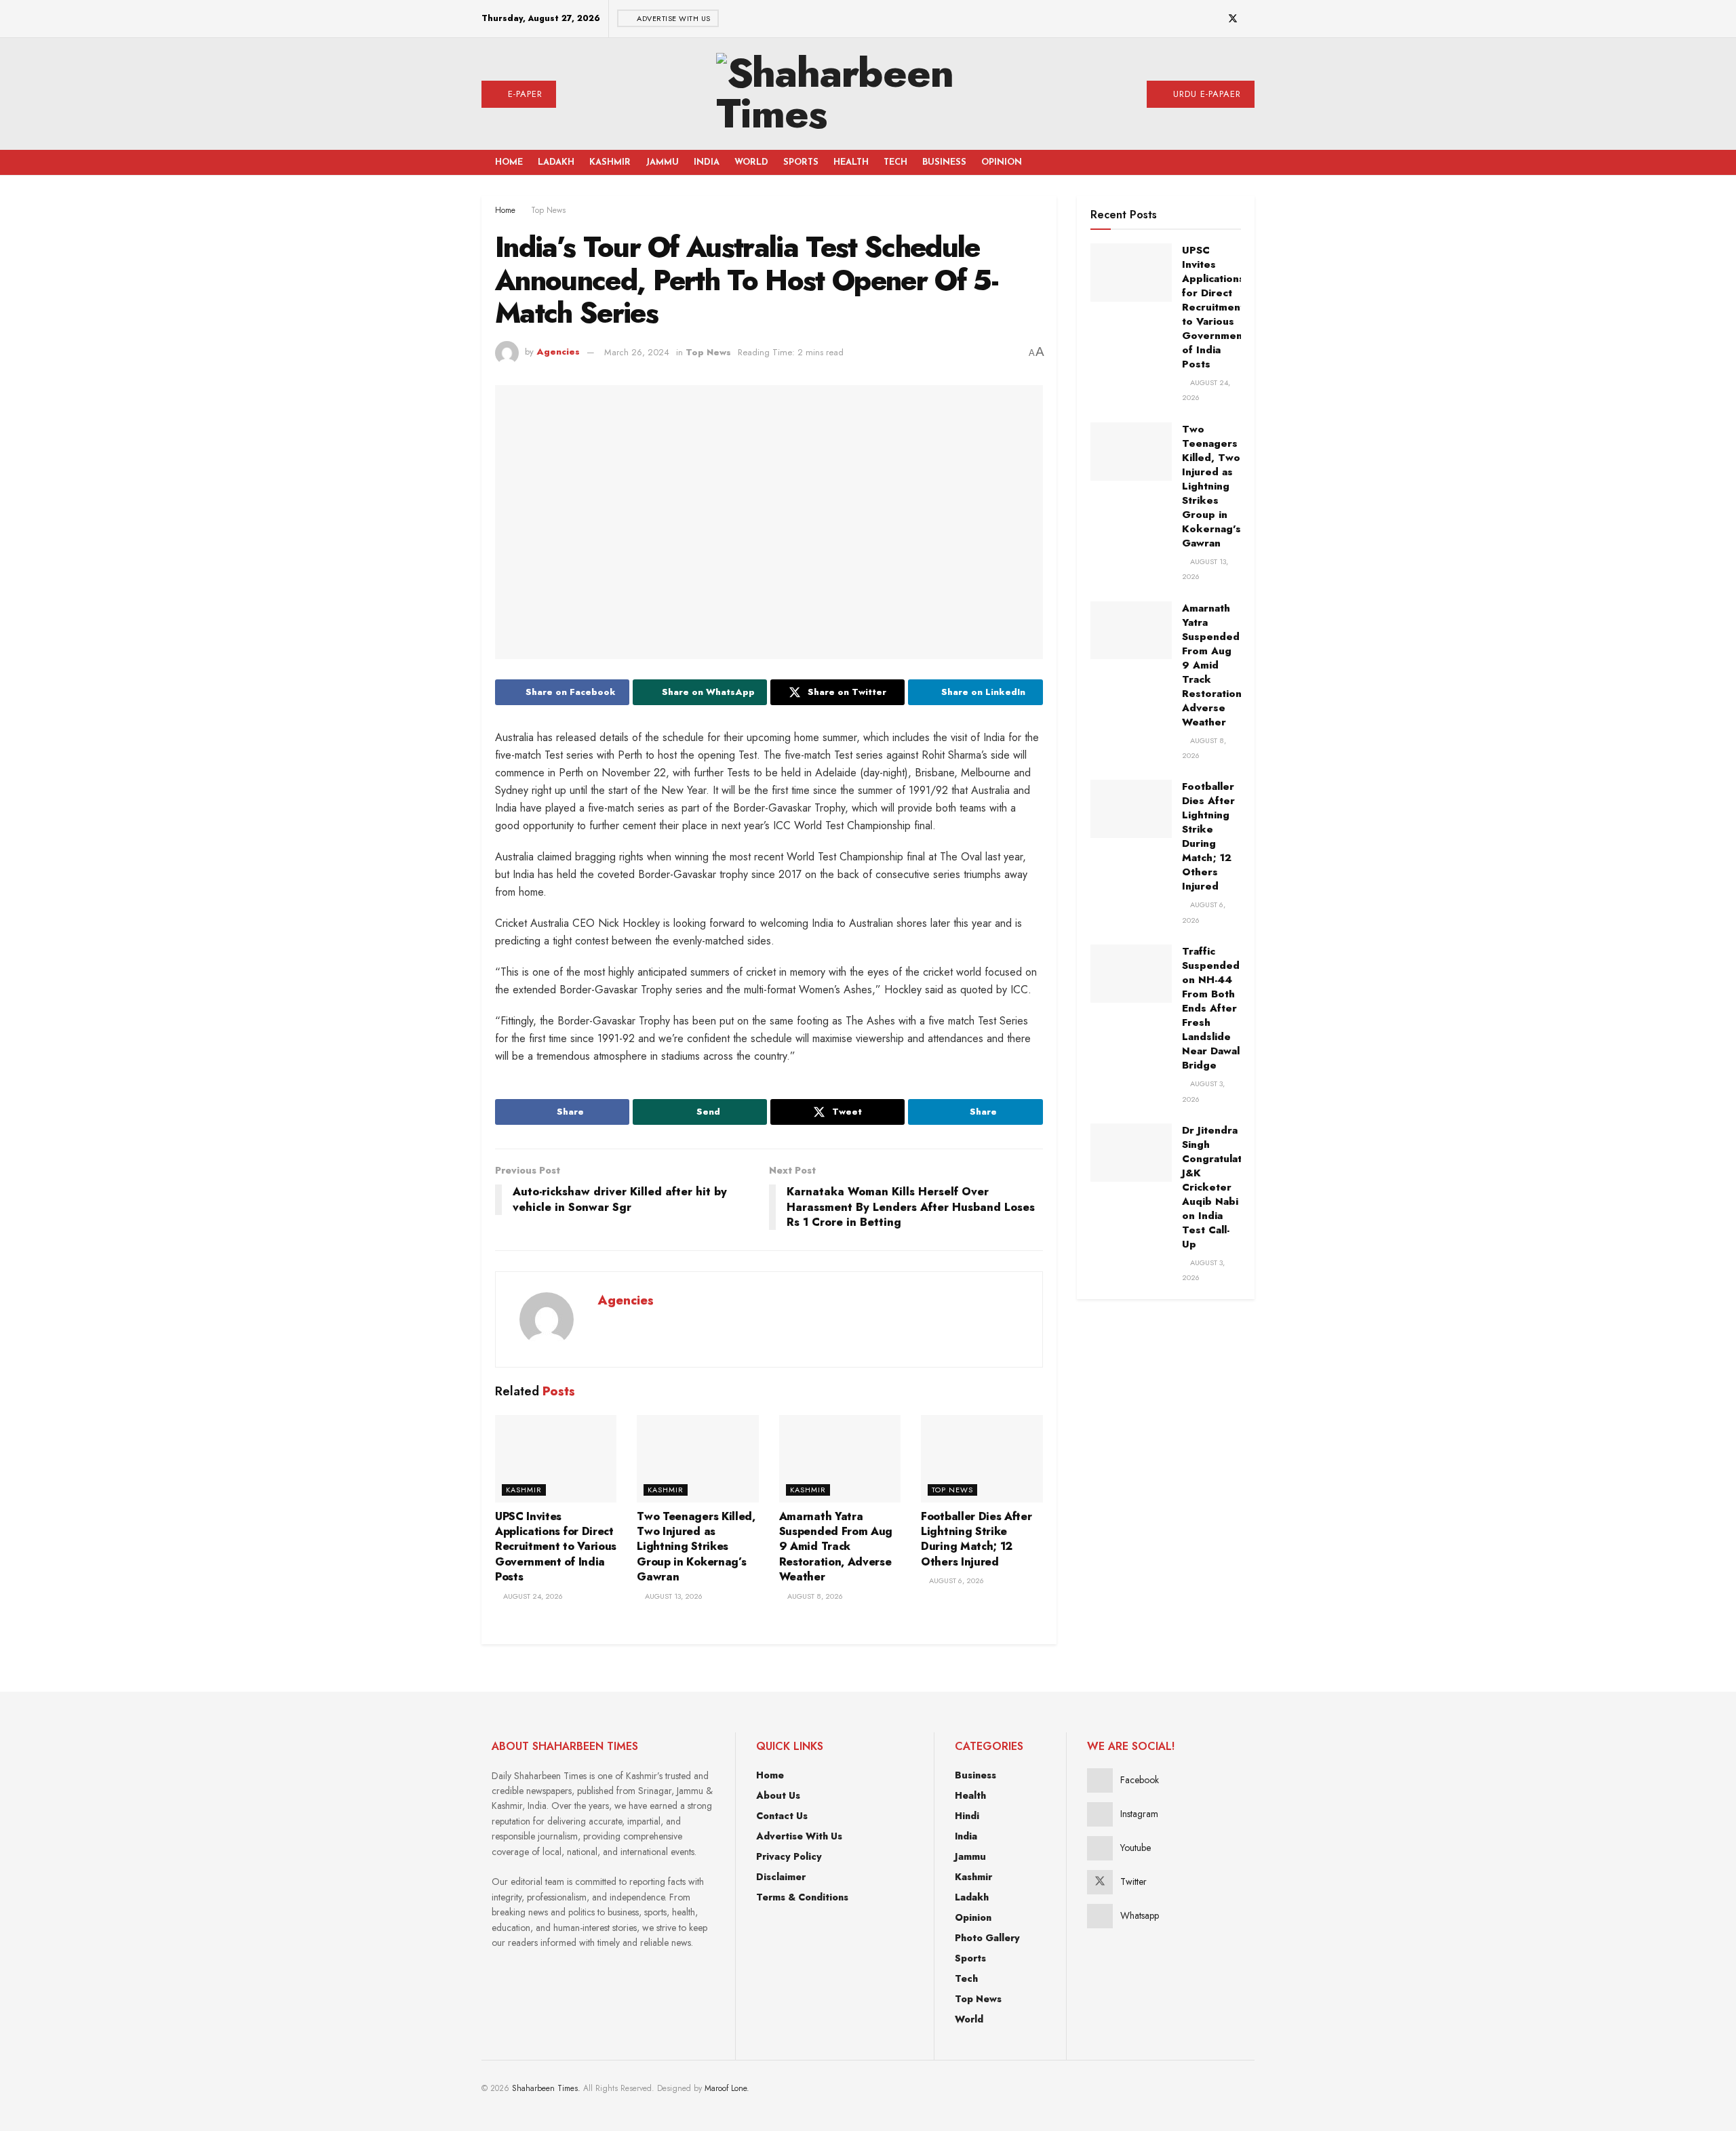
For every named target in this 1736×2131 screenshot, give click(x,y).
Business (944, 162)
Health (851, 162)
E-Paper (524, 94)
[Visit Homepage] (852, 94)
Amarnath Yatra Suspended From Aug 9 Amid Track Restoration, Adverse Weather (836, 1547)
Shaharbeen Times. (546, 2088)
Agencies (558, 352)
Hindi (967, 1816)
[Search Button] (1230, 162)
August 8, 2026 (814, 1596)
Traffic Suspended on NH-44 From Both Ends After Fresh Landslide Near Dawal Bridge (1211, 1008)
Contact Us (782, 1816)
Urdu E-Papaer (1205, 94)
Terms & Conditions (802, 1897)
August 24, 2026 (532, 1596)
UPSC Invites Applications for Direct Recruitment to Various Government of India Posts (556, 1547)
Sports (801, 162)
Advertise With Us (673, 18)
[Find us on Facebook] (1181, 19)
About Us (778, 1795)
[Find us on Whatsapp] (1251, 19)
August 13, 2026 (673, 1596)
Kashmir (610, 162)
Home (509, 162)
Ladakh (556, 162)
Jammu (662, 162)
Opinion (1002, 162)
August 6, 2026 (955, 1580)
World (751, 162)
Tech (895, 162)
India (707, 162)
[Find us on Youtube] (1215, 19)
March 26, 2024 (637, 352)
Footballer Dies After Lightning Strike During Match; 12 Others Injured (976, 1539)
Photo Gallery (987, 1938)
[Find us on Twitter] (1233, 19)
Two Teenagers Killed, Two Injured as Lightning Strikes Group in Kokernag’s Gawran (696, 1547)
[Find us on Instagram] (1198, 19)
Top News (548, 210)
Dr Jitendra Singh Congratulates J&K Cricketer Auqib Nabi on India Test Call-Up (1218, 1187)
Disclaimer (781, 1877)
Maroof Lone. (727, 2088)
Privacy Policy (789, 1856)
